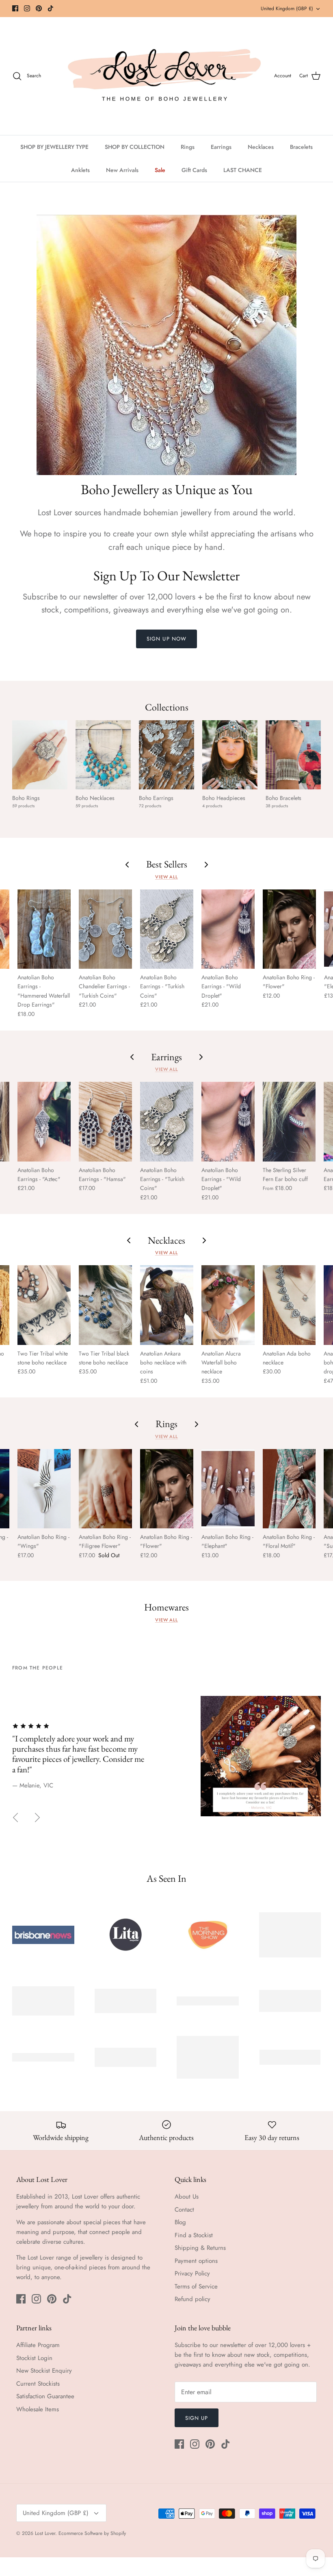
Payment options (196, 2261)
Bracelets (301, 147)
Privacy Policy (192, 2273)
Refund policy (192, 2299)
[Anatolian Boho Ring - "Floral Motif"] (289, 1489)
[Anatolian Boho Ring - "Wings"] (44, 1489)
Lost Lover (45, 2533)
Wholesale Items (38, 2409)
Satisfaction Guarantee (45, 2396)
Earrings (221, 147)
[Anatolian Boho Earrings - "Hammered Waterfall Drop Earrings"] (44, 929)
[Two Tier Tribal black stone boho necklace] (105, 1305)
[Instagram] (27, 8)
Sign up (197, 2418)
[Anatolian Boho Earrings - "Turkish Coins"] (167, 929)
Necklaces (261, 147)
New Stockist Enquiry (44, 2371)
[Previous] (15, 1818)
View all (166, 877)
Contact (184, 2210)
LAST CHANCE (243, 170)
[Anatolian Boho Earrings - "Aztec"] (44, 1121)
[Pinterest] (39, 8)
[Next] (37, 1818)
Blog (180, 2222)
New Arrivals (122, 170)
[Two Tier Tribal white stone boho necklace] (44, 1305)
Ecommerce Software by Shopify (92, 2533)
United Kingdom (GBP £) (287, 9)
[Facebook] (15, 8)
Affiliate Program (38, 2345)
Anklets (80, 170)
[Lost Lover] (164, 76)
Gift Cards (194, 170)
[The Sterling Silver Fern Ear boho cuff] (289, 1121)
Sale (160, 170)
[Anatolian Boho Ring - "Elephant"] (228, 1489)
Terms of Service (196, 2286)
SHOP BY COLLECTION (135, 147)
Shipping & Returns (200, 2248)
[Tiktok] (51, 8)
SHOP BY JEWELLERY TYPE (54, 147)
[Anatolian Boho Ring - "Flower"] (289, 929)
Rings (188, 147)
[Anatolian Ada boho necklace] (289, 1305)
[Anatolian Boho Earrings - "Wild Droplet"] (228, 929)
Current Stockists (38, 2384)
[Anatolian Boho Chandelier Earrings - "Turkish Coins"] (105, 929)
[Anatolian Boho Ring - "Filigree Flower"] (105, 1489)
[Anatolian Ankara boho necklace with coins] (167, 1305)
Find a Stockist (194, 2235)
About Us (187, 2197)
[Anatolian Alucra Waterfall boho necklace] (228, 1305)
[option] (166, 1751)
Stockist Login (34, 2358)
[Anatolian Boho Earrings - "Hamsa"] (105, 1121)
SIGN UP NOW (166, 639)
